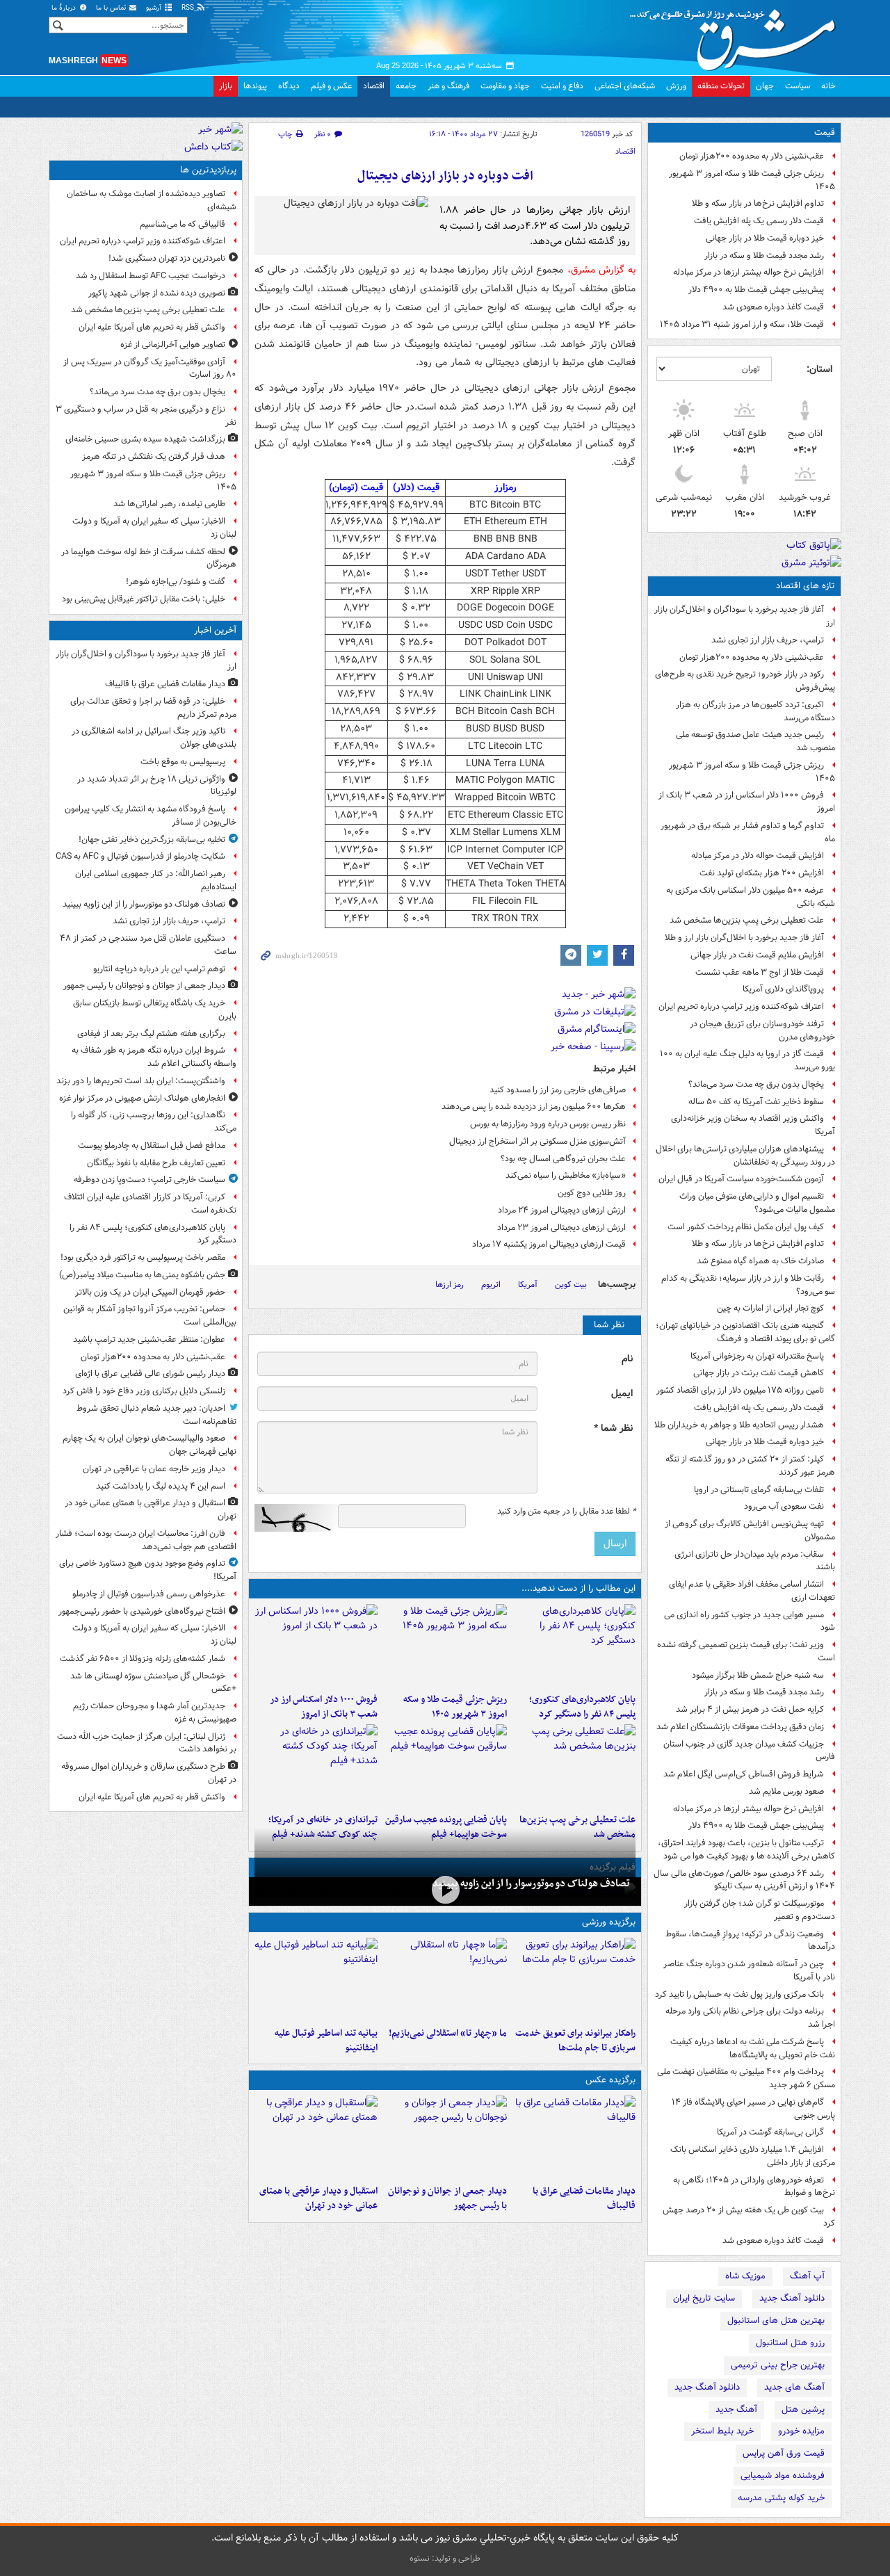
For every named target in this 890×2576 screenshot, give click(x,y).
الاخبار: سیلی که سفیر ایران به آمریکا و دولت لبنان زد (154, 528)
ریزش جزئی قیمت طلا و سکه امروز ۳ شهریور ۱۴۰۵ (752, 180)
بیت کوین (571, 1285)
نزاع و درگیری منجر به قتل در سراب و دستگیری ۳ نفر (146, 416)
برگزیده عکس (610, 2080)
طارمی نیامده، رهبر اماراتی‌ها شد (169, 504)
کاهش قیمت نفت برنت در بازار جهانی (759, 1373)
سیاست (798, 86)
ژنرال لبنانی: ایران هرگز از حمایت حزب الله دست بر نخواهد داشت (147, 1743)
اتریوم (491, 1285)
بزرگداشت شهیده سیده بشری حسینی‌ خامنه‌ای (145, 439)
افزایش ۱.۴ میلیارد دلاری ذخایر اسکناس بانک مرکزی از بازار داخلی (753, 2156)
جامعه (406, 86)
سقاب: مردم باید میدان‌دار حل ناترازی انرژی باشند (755, 1561)
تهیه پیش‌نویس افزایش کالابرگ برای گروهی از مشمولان (750, 1530)
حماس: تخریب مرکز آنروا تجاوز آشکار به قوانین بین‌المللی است (150, 1315)
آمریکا (528, 1285)
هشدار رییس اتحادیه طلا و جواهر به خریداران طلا (739, 1425)
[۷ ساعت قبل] (445, 1766)
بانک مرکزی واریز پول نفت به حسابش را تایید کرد (739, 1994)
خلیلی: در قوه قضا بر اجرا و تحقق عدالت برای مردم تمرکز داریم (153, 708)
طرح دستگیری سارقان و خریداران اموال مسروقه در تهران (149, 1773)
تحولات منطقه (721, 86)
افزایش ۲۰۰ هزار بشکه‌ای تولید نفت (762, 873)
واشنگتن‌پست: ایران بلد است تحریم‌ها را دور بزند (141, 1081)
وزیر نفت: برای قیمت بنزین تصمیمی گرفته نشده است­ (746, 1651)
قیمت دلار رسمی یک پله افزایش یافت (759, 221)
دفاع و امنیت (562, 86)
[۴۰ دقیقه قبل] (445, 1890)
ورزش (676, 86)
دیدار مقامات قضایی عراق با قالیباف (584, 2198)
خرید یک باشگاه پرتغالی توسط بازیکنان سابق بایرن (155, 1010)
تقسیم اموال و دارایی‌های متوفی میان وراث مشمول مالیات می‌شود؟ (757, 1203)
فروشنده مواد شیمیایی (783, 2476)
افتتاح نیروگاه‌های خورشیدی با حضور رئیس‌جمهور (142, 1611)
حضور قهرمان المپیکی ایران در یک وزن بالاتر (150, 1292)
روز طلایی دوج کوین (592, 1193)
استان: (819, 369)
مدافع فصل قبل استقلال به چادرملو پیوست (152, 1145)
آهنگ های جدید (794, 2387)
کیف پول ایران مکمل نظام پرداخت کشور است (746, 1227)
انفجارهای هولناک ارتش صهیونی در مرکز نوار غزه (142, 1098)
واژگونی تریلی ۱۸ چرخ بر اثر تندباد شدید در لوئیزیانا (157, 786)
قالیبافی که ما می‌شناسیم (183, 224)
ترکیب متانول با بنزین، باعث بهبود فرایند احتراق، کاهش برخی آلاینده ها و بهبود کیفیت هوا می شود (746, 1849)
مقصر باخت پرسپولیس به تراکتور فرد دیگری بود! (143, 1257)
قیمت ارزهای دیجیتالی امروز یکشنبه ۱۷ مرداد (549, 1244)
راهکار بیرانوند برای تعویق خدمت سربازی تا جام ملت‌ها (575, 2041)
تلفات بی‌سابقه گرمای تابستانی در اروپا (759, 1490)
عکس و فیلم (331, 86)
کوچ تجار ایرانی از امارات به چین (770, 1308)
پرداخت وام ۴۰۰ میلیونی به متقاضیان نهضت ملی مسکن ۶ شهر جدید (746, 2078)
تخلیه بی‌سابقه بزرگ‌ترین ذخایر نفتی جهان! (152, 840)
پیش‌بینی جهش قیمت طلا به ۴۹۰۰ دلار (756, 290)
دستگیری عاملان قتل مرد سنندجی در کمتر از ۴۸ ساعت (148, 945)
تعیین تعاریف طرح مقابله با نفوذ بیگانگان (156, 1163)
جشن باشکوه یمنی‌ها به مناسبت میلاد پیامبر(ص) (142, 1275)
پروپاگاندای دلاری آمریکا (783, 989)
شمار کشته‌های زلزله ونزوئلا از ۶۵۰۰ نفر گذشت (143, 1659)
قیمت (825, 132)
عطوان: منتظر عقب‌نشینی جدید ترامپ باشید (149, 1339)
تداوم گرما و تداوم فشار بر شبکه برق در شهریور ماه (748, 832)
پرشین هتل (803, 2409)
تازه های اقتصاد (806, 586)
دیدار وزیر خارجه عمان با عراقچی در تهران (154, 1469)
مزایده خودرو (801, 2431)
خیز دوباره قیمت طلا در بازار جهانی (765, 238)
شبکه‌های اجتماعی (625, 86)
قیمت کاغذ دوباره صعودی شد (773, 307)
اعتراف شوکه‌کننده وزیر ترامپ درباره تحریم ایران (741, 1006)
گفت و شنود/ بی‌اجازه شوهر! (176, 582)
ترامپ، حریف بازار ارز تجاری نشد (768, 640)
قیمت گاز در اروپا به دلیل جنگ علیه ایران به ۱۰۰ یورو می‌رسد (747, 1060)
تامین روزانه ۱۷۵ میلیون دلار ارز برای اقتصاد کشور (740, 1390)
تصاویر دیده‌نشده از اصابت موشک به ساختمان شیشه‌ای (152, 200)
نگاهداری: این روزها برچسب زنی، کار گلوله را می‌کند (154, 1121)
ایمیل (622, 1394)
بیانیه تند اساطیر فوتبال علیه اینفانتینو (326, 2041)
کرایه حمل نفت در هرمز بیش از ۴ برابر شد (750, 1709)
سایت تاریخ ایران (704, 2298)
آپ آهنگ (807, 2276)
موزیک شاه (745, 2276)
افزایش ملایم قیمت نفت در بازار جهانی (757, 955)
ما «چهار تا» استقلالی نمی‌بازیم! (447, 2033)
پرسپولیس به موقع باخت (183, 762)
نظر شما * (613, 1428)
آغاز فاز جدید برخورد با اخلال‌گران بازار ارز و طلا (744, 938)
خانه (828, 86)
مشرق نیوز (737, 35)
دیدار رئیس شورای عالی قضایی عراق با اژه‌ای (150, 1374)
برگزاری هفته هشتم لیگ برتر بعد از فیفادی (151, 1034)
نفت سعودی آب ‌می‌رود (784, 1506)
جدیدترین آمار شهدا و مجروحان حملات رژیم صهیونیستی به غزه (155, 1712)
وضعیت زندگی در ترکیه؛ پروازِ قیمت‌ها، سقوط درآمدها (750, 1941)
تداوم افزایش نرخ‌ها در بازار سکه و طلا (758, 203)
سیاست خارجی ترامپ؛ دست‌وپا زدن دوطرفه (149, 1180)
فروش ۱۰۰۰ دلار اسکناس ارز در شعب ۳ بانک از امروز (747, 802)
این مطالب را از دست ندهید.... (578, 1588)
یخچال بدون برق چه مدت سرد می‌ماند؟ (756, 1084)
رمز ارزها (450, 1285)
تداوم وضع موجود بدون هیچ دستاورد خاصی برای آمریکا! (148, 1570)
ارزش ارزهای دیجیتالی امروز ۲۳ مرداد (561, 1228)
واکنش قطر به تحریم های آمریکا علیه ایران (152, 327)
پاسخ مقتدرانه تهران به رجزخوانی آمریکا (757, 1356)
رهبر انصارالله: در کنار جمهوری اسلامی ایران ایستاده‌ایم (156, 880)
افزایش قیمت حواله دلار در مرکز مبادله (758, 856)
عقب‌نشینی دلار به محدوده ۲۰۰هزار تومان (752, 156)
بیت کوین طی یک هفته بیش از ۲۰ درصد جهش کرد (749, 2217)
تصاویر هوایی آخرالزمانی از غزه (173, 345)
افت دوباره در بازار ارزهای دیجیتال (445, 176)
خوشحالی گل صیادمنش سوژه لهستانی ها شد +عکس (153, 1683)
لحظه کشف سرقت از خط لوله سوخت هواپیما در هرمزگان (149, 558)
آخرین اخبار (215, 630)
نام (627, 1359)
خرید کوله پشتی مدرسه (781, 2498)
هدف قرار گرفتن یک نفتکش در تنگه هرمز (154, 456)
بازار (226, 86)
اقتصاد (374, 86)
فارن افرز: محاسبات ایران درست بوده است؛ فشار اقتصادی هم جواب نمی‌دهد (146, 1540)
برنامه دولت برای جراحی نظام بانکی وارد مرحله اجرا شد (750, 2018)
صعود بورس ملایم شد (786, 1791)
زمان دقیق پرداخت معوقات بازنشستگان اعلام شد (740, 1727)
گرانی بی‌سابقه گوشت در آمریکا (770, 2132)
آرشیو (155, 8)
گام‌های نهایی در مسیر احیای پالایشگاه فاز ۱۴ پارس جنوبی (753, 2109)
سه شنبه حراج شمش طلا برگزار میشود (758, 1675)
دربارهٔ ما (65, 8)
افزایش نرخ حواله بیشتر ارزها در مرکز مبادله (749, 272)
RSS (189, 8)
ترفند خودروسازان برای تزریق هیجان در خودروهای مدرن (762, 1030)
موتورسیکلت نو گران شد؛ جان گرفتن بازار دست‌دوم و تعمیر (760, 1910)
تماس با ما (112, 8)
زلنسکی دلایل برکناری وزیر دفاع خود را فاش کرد (144, 1391)
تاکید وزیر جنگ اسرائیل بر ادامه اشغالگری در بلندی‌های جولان (154, 738)
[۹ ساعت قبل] (316, 1766)
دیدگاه (289, 86)
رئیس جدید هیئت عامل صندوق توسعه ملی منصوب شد (755, 741)
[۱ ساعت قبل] (574, 1646)
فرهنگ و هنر (448, 86)
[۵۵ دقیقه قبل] (445, 2137)
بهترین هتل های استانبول (776, 2320)
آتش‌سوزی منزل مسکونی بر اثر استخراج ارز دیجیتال (537, 1141)
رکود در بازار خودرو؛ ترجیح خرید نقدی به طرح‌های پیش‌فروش (745, 681)
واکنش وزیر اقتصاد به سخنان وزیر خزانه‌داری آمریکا (753, 1125)
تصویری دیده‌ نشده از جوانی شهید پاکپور (157, 293)
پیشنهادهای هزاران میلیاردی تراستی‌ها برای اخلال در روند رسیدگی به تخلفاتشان (745, 1156)
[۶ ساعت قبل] (574, 1766)
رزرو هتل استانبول (790, 2343)
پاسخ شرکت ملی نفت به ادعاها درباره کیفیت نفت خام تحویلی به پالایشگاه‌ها (753, 2048)
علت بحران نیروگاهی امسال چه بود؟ (563, 1159)
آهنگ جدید (736, 2409)
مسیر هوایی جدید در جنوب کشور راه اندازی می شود (750, 1621)
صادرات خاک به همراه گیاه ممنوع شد (760, 1261)
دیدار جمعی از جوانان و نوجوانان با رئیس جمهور (447, 2198)
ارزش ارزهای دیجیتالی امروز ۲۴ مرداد (562, 1210)
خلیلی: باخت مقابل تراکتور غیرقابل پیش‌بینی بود (144, 599)
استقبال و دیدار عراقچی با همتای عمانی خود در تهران (318, 2198)
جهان (765, 86)
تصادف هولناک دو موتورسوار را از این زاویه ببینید (531, 1884)
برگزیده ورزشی (609, 1922)
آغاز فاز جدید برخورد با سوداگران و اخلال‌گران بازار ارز (745, 616)
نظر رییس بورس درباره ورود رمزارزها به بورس (548, 1124)
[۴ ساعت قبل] (316, 1979)
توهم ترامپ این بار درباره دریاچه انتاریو (159, 969)
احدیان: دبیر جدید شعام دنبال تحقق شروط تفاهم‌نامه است (156, 1415)
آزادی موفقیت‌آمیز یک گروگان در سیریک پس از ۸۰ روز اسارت (150, 368)
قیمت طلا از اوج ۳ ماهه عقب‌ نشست (760, 972)
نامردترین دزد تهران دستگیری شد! (167, 258)
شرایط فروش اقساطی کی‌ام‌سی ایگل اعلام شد (744, 1774)
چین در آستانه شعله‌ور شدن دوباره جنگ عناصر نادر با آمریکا (749, 1970)
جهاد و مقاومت (505, 86)
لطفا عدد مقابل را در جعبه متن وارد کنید (566, 1512)
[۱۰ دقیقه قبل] (574, 2137)
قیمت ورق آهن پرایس (784, 2453)
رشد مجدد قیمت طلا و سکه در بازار (764, 256)
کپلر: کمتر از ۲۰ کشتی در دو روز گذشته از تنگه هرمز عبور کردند (750, 1466)
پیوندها (255, 86)
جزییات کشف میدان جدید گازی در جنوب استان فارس (749, 1751)
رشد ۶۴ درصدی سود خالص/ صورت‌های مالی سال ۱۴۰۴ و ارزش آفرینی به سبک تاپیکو (744, 1880)
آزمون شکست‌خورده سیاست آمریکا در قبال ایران (741, 1179)
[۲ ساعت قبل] (316, 2137)
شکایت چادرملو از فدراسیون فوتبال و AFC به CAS (140, 856)
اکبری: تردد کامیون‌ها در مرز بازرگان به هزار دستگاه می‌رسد (755, 711)
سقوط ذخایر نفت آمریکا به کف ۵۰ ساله (756, 1102)
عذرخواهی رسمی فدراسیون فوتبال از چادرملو (149, 1594)
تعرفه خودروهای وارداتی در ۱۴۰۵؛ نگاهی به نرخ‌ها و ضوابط (754, 2187)
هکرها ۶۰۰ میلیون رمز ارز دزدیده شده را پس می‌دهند (534, 1107)
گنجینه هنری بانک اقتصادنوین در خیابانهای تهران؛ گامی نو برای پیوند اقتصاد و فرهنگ (745, 1332)
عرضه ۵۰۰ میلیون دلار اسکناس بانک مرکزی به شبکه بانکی (751, 897)
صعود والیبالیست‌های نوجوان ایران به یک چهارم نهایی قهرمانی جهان (149, 1445)
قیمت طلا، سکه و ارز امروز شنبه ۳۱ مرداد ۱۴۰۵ (742, 324)
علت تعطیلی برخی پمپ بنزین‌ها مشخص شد (747, 920)
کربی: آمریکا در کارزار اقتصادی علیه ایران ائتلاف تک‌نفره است (150, 1204)
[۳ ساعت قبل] (445, 1646)
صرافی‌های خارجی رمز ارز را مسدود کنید (558, 1090)
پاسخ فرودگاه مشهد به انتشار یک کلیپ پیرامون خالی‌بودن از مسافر (151, 816)
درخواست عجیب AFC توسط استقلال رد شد (151, 276)
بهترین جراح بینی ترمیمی (778, 2365)
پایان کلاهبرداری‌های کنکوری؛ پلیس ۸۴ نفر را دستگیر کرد (582, 1707)
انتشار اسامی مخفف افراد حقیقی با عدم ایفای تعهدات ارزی (752, 1591)
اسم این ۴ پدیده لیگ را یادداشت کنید (161, 1486)
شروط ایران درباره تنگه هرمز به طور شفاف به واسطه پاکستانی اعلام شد (154, 1057)
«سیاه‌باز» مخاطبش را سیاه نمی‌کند (566, 1175)
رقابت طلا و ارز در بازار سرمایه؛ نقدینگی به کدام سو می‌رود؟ (748, 1285)
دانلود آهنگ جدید (792, 2298)
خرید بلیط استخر (722, 2431)
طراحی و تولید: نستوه (445, 2558)
